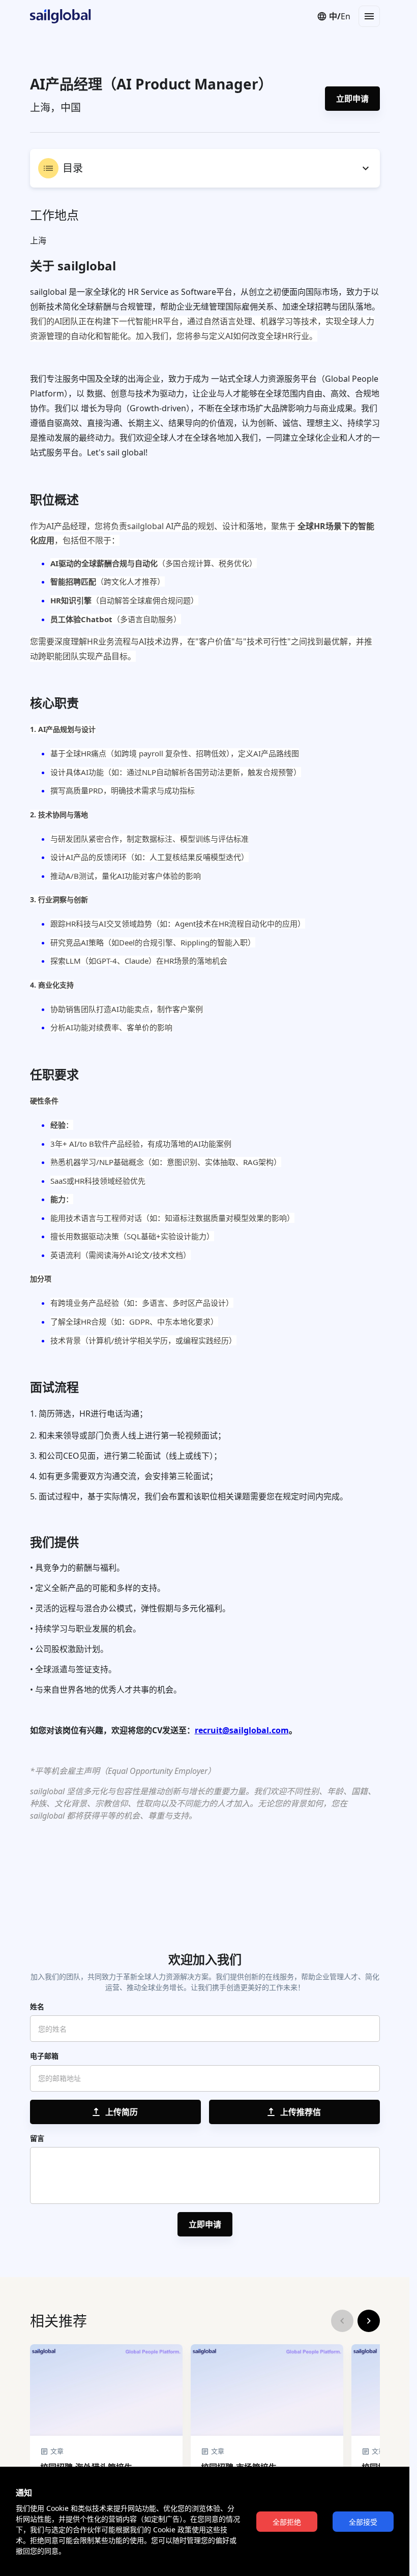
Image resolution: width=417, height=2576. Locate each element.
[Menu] (369, 16)
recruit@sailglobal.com (242, 1730)
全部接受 (363, 2522)
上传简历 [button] (122, 2112)
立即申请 (352, 99)
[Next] (369, 2321)
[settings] (366, 168)
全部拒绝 (287, 2522)
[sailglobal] (55, 16)
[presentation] (115, 2112)
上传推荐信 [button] (301, 2112)
